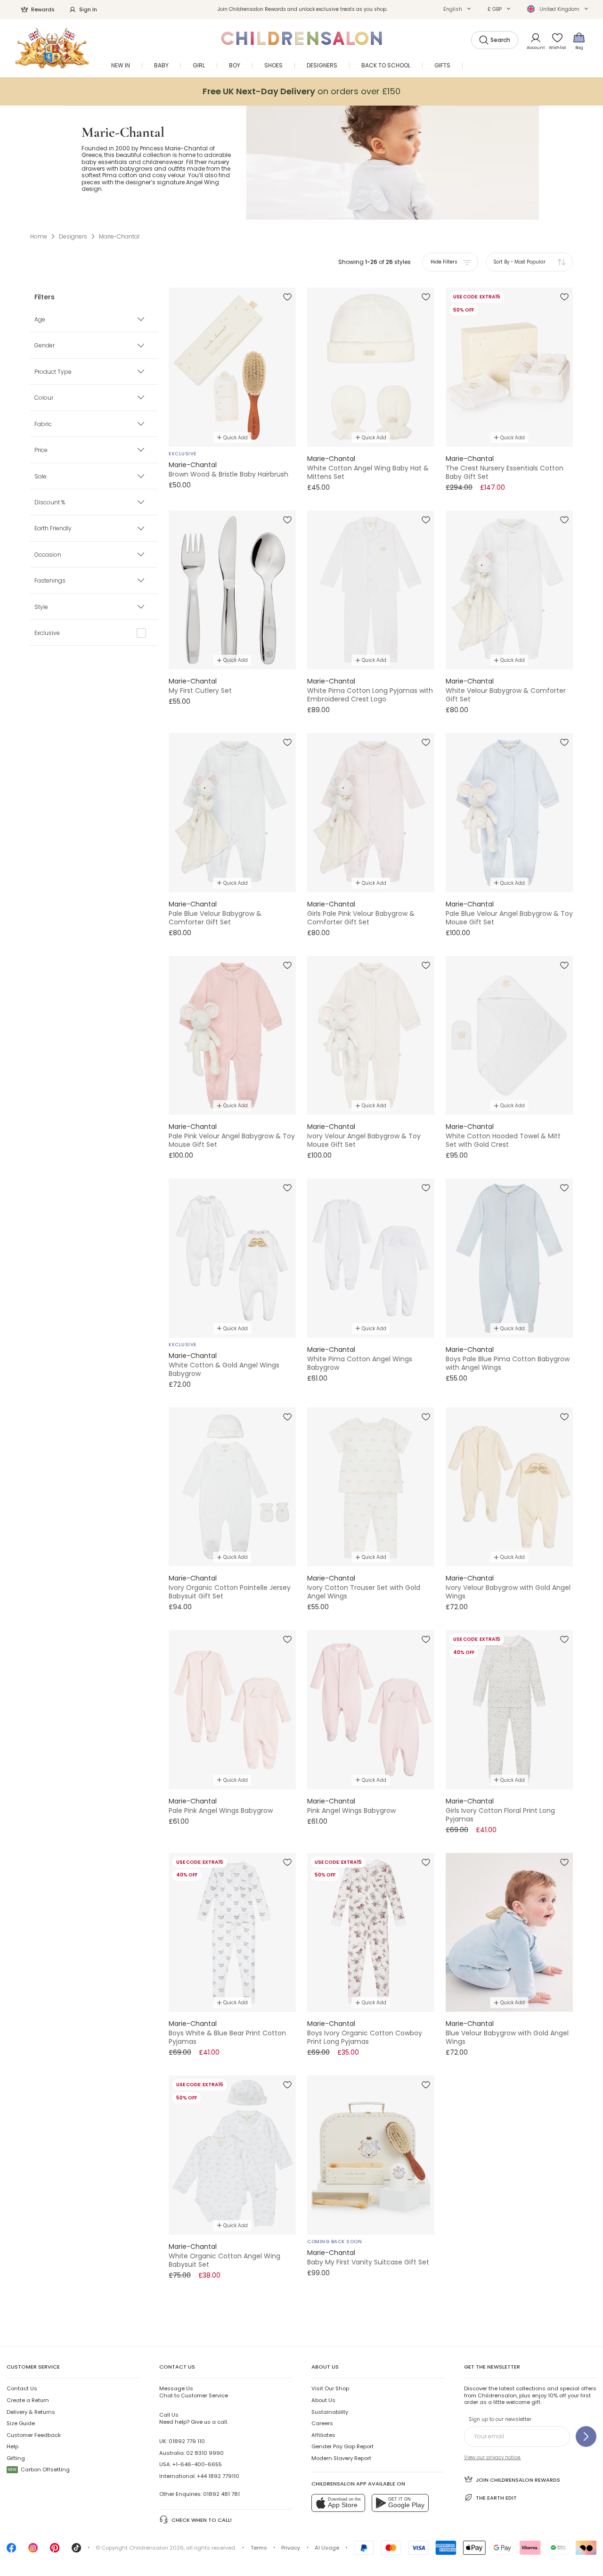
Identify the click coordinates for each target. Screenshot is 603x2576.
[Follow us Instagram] (33, 2551)
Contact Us (22, 2388)
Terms (259, 2548)
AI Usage (327, 2548)
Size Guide (21, 2423)
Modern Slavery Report (341, 2458)
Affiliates (323, 2435)
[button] (457, 9)
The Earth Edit (496, 2498)
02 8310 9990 (205, 2453)
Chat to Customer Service (194, 2392)
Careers (322, 2423)
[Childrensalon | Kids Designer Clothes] (52, 48)
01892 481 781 (221, 2494)
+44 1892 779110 (218, 2476)
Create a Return (28, 2400)
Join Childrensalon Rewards (518, 2480)
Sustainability (330, 2412)
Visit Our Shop (330, 2388)
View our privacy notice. (493, 2457)
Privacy (291, 2548)
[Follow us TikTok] (76, 2551)
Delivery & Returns (31, 2412)
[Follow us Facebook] (11, 2551)
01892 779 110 (187, 2441)
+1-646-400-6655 (197, 2464)
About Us (323, 2400)
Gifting (16, 2458)
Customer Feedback (34, 2435)
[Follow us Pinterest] (55, 2551)
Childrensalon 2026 (156, 2548)
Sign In (88, 9)
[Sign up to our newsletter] (586, 2436)
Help (12, 2446)
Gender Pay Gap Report (342, 2446)
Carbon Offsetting (39, 2469)
